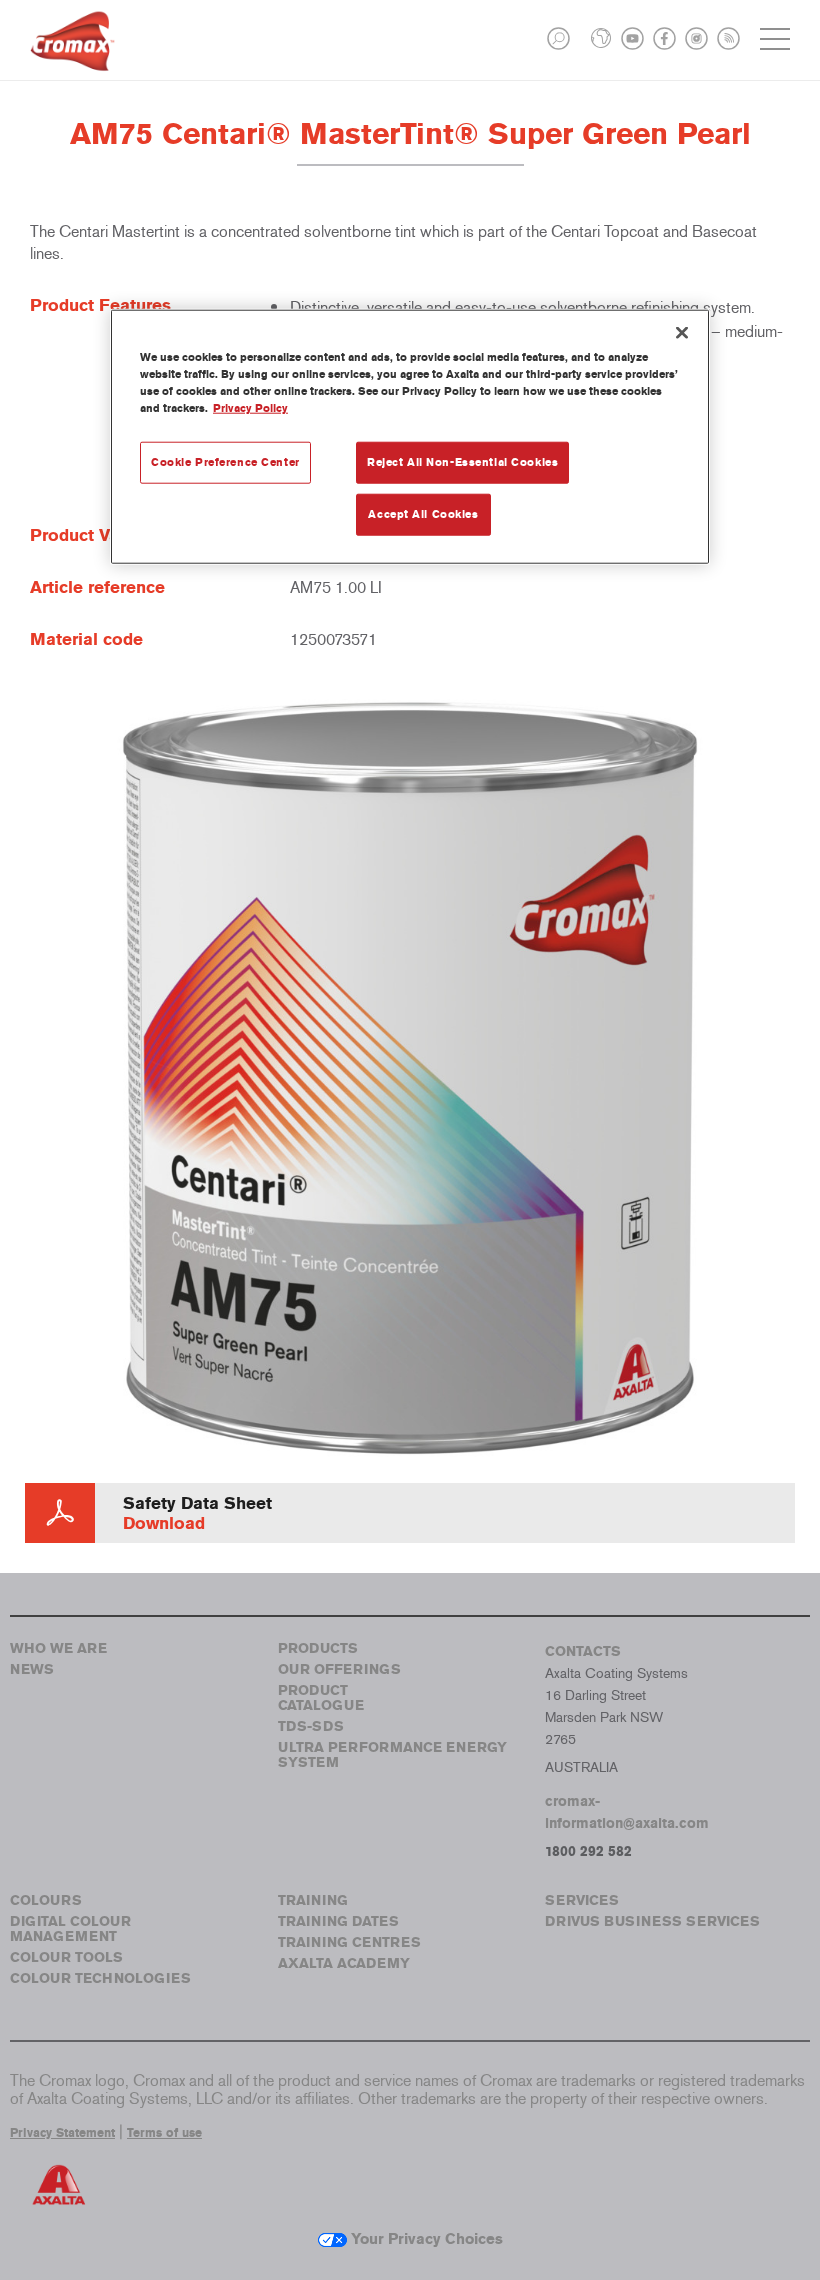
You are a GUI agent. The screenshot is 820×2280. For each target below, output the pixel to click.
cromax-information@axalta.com (627, 1812)
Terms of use (164, 2133)
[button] (558, 38)
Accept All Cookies (423, 514)
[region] (410, 437)
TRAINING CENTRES (349, 1942)
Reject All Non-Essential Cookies (462, 462)
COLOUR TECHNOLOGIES (100, 1978)
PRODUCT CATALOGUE (321, 1698)
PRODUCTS (318, 1648)
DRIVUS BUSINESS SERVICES (652, 1921)
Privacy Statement (62, 2133)
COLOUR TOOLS (66, 1957)
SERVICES (582, 1900)
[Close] (682, 333)
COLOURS (46, 1900)
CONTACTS (583, 1651)
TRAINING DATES (338, 1921)
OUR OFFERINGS (339, 1669)
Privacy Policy (250, 408)
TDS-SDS (311, 1726)
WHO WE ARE (58, 1648)
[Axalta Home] (72, 56)
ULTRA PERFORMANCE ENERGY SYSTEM (392, 1755)
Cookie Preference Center (225, 462)
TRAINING (313, 1900)
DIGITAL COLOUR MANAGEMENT (70, 1929)
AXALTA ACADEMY (344, 1963)
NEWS (32, 1669)
